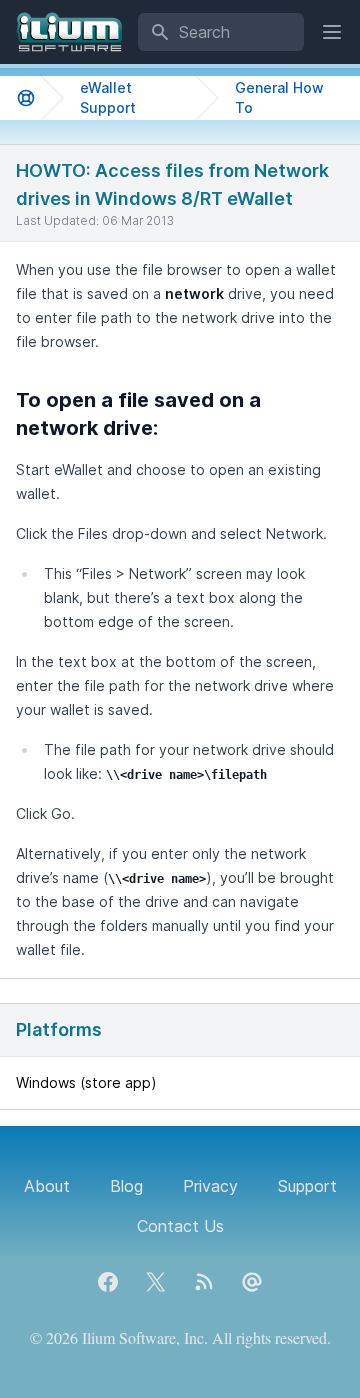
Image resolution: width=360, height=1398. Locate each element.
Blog (126, 1186)
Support (307, 1186)
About (47, 1186)
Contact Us (180, 1226)
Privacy (210, 1186)
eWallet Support (108, 97)
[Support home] (26, 98)
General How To (279, 97)
